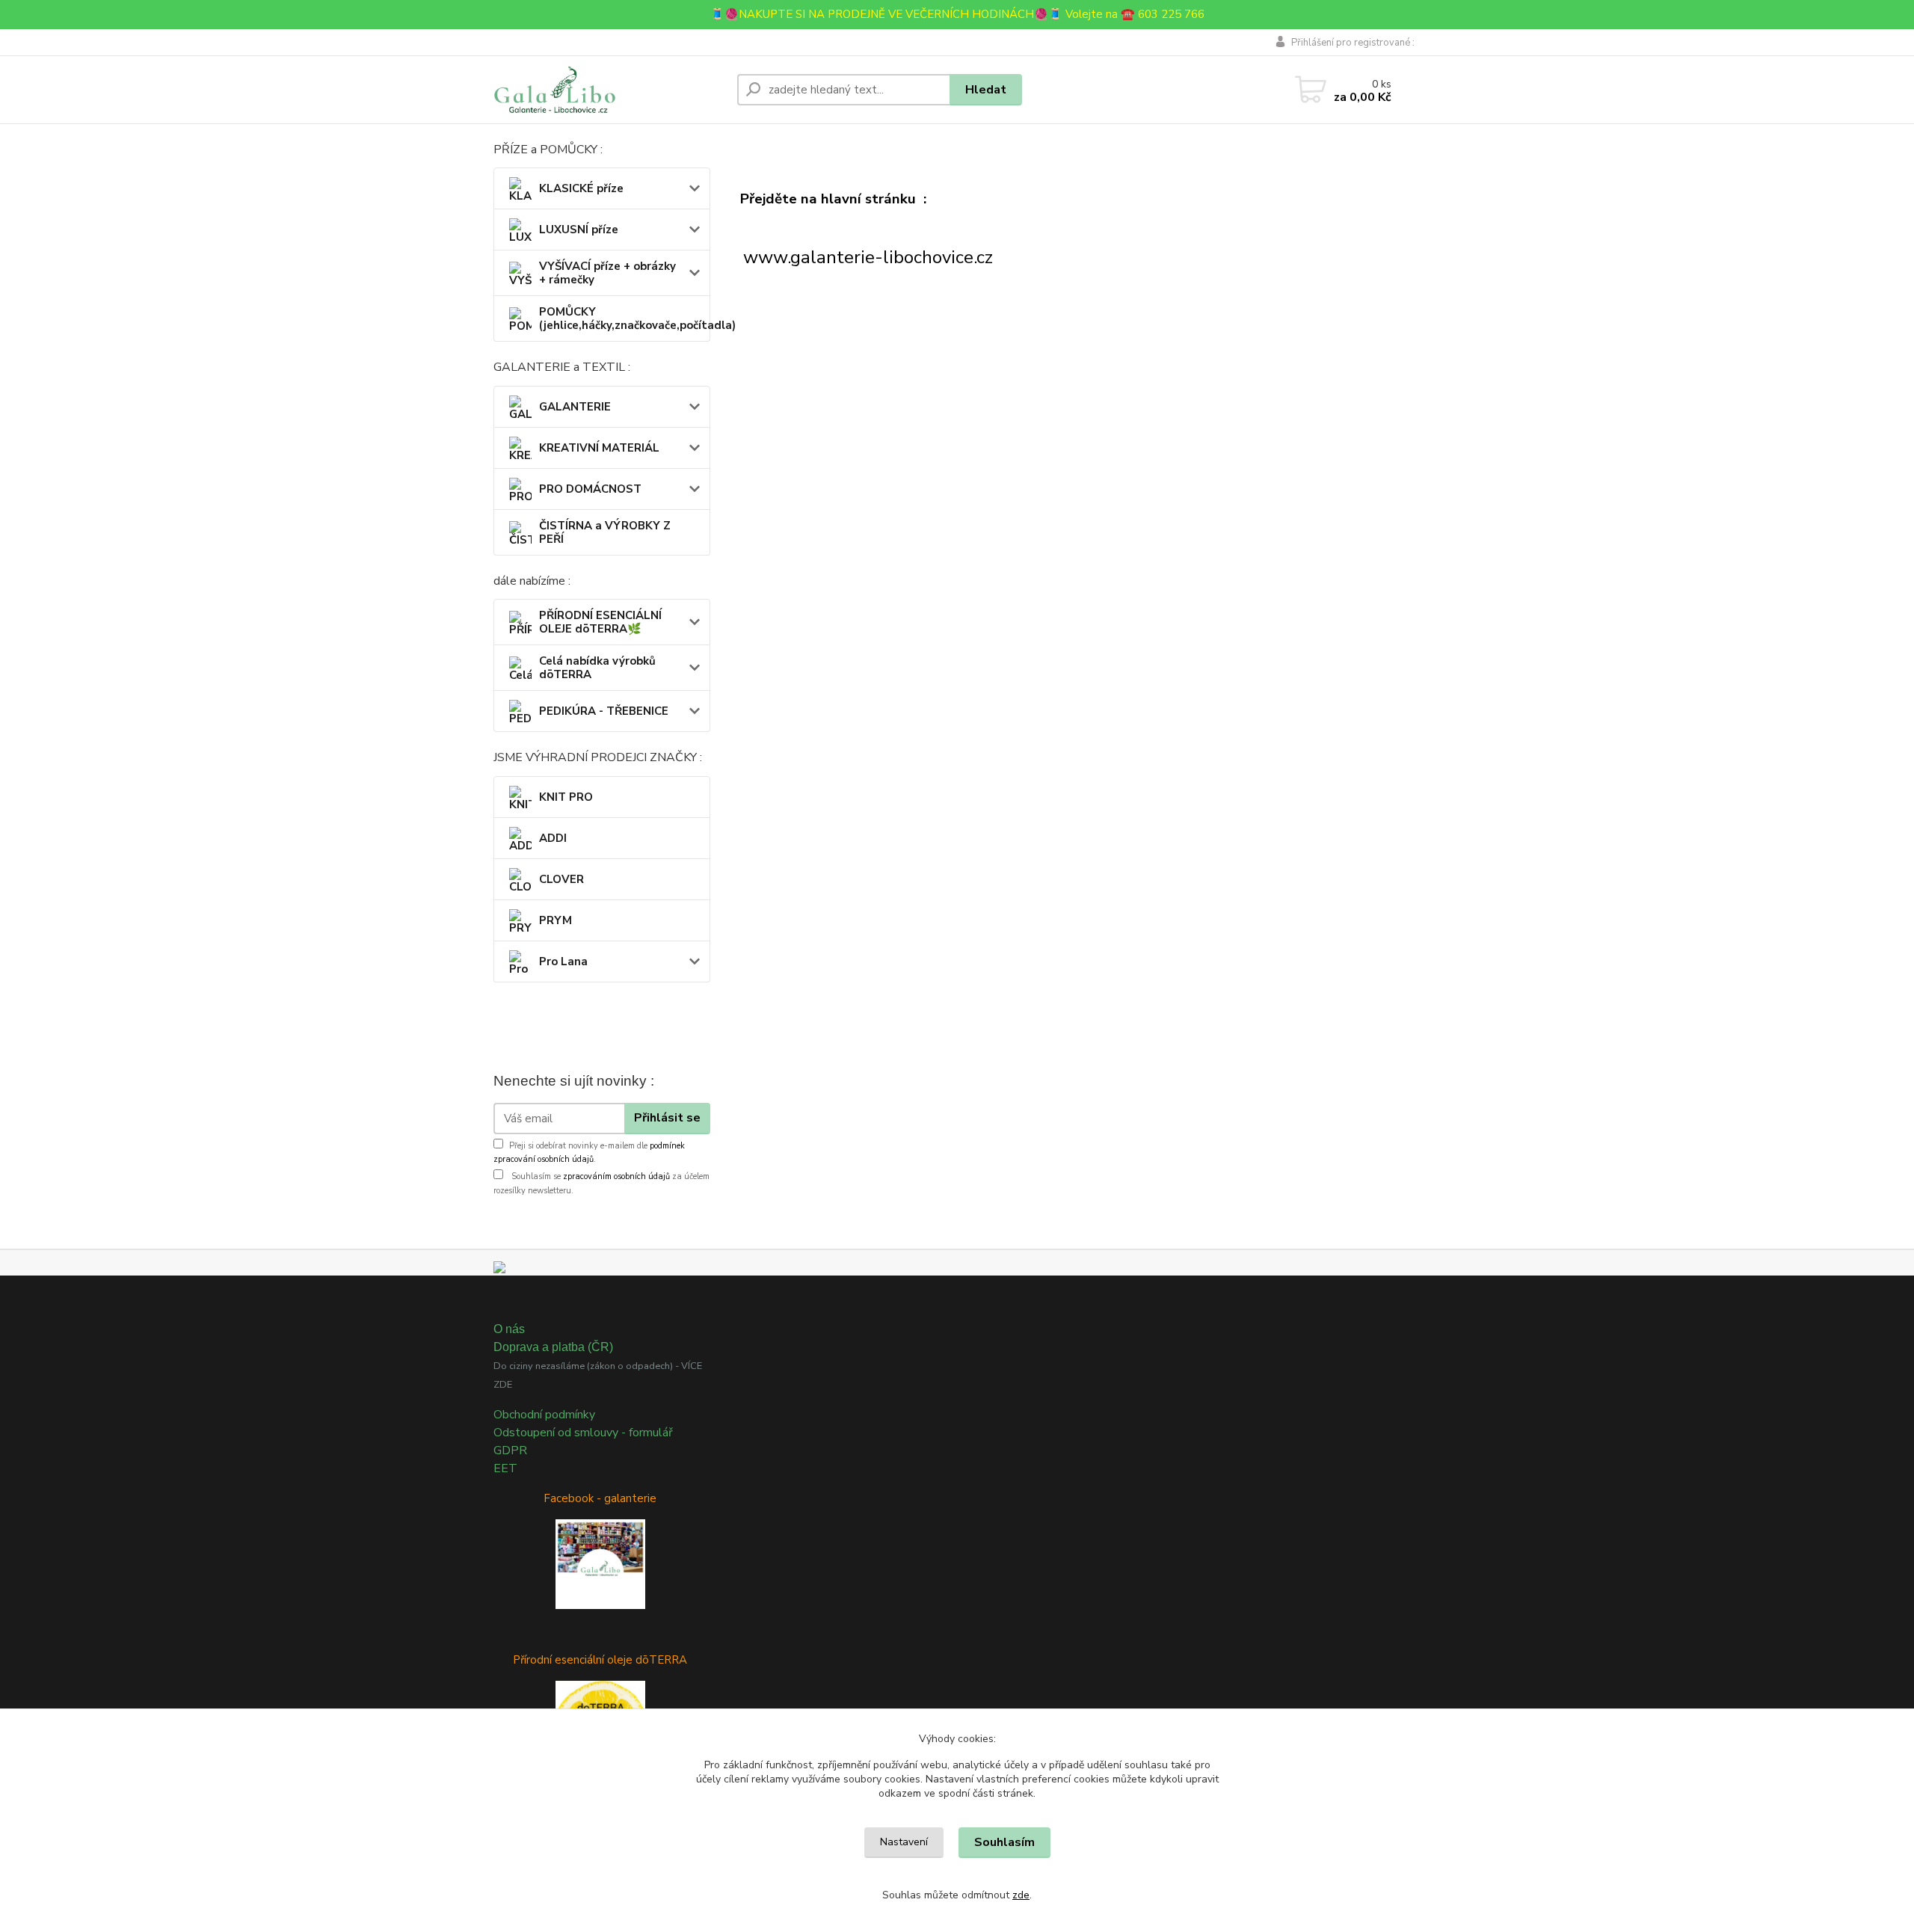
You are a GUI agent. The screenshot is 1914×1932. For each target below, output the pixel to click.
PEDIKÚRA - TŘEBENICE (604, 711)
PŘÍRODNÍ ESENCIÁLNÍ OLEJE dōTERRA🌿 (600, 622)
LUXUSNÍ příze (579, 230)
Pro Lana (563, 962)
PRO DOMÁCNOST (590, 489)
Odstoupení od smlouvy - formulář (583, 1433)
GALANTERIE (575, 407)
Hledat (986, 90)
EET (505, 1468)
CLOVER (561, 879)
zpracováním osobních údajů (616, 1176)
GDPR (510, 1450)
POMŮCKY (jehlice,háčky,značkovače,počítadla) (624, 319)
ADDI (553, 838)
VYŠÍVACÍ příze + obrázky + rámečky (607, 273)
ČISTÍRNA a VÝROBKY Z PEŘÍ (605, 532)
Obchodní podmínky (544, 1415)
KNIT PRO (566, 797)
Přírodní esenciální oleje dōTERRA (600, 1660)
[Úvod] (609, 90)
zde (1021, 1895)
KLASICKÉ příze (581, 188)
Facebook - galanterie (600, 1498)
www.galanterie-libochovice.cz (868, 257)
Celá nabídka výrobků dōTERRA (597, 668)
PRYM (556, 920)
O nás (509, 1329)
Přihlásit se (667, 1118)
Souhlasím (1004, 1842)
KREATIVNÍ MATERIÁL (599, 448)
